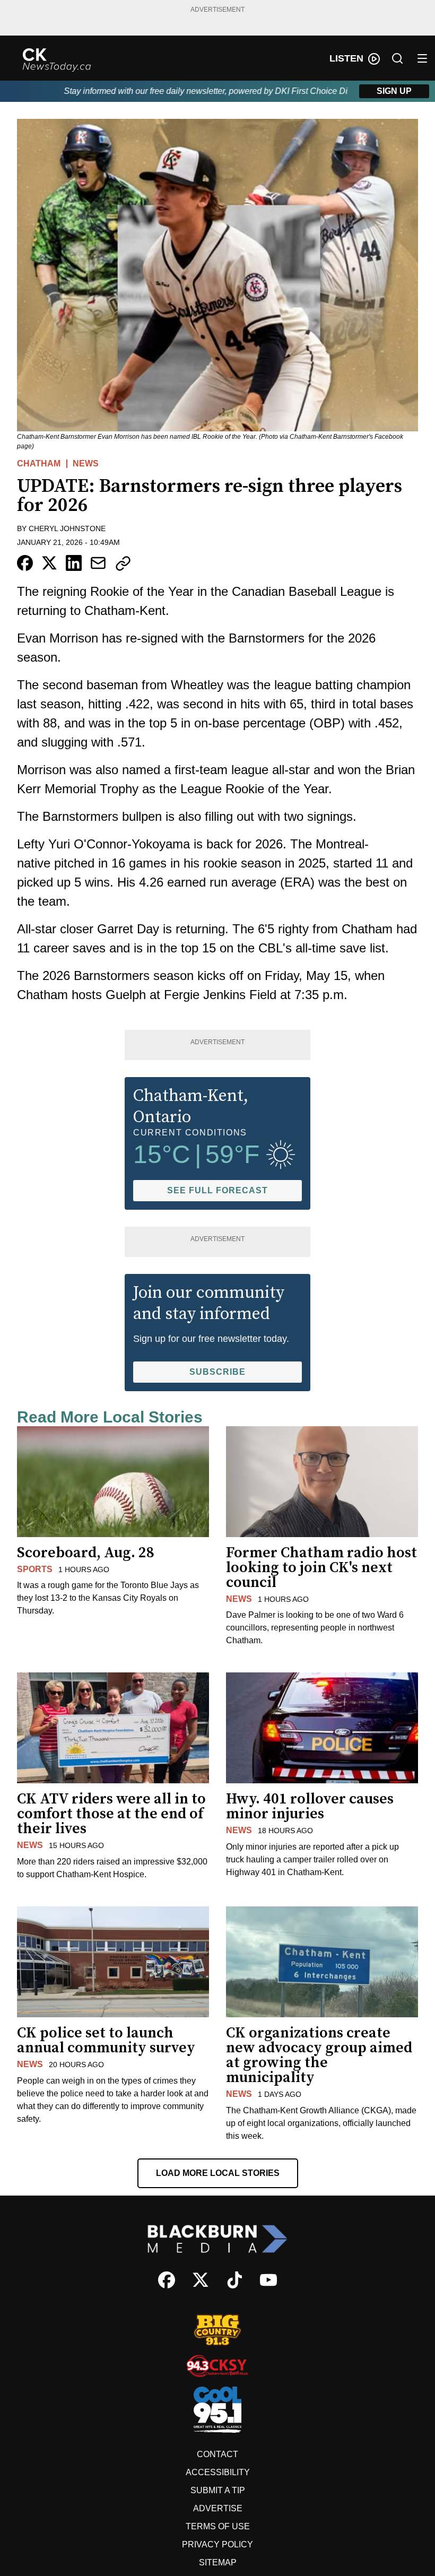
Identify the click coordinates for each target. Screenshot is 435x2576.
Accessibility (218, 2472)
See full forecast (217, 1190)
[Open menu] (422, 58)
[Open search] (397, 58)
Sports (35, 1569)
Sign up (394, 91)
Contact (217, 2454)
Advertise (218, 2508)
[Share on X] (49, 563)
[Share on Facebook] (25, 563)
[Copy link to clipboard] (123, 563)
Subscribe (217, 1372)
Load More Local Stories (218, 2173)
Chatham (39, 463)
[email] (98, 563)
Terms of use (218, 2526)
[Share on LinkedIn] (74, 563)
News (86, 463)
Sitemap (218, 2562)
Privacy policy (217, 2544)
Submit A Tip (218, 2490)
